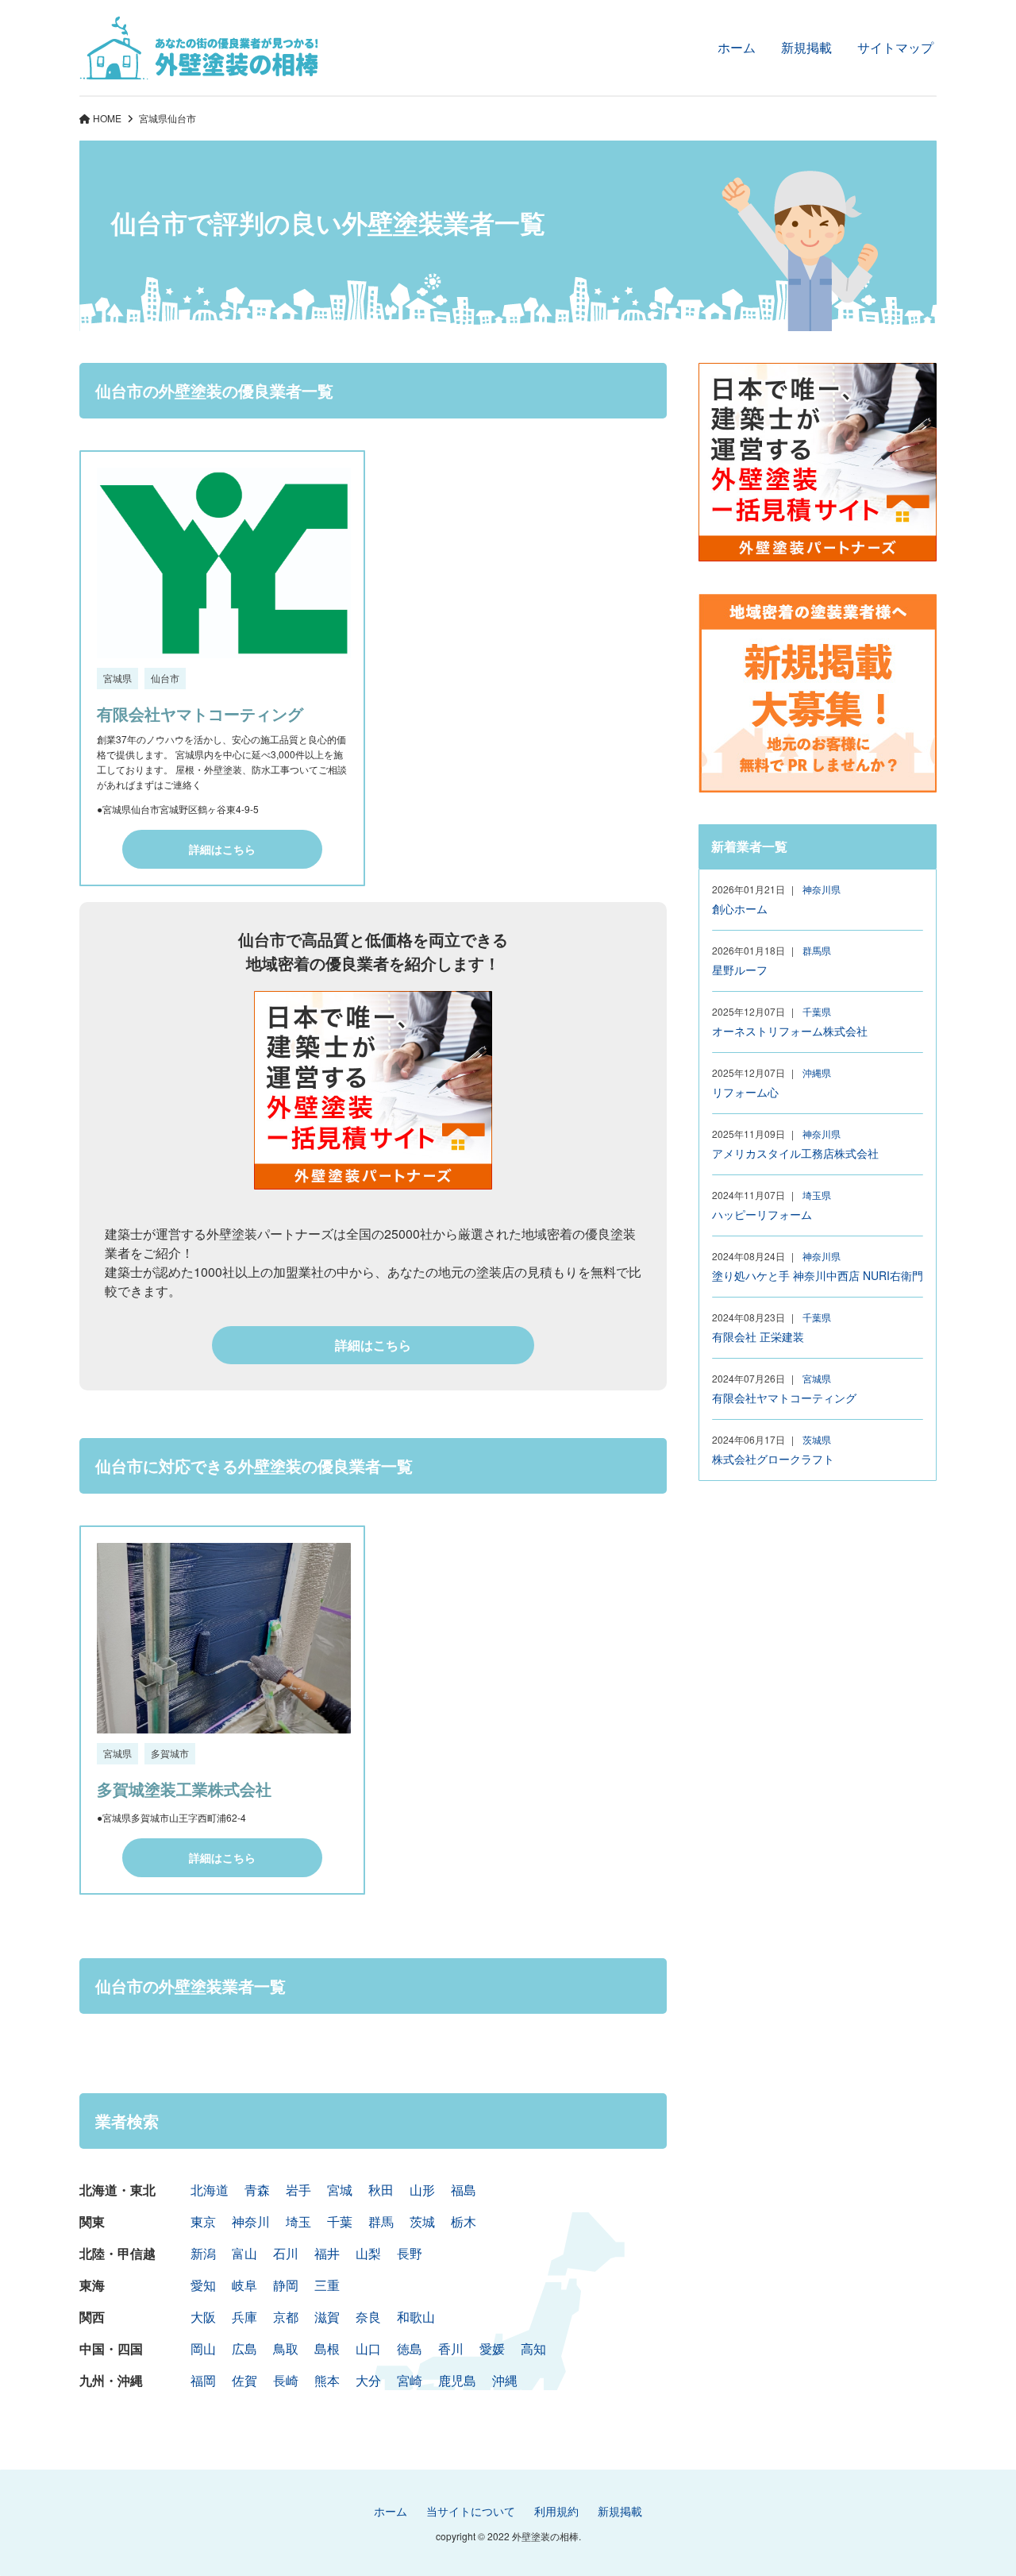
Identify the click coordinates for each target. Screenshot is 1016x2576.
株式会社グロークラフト (773, 1459)
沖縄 (505, 2380)
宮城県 (153, 118)
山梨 (368, 2253)
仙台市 (165, 678)
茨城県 (817, 1439)
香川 (451, 2348)
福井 (327, 2253)
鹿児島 (457, 2380)
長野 (410, 2253)
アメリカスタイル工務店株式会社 (795, 1153)
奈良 (368, 2317)
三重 (327, 2285)
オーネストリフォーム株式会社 (790, 1031)
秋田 (381, 2190)
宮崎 (410, 2380)
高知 (533, 2348)
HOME (107, 118)
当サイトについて (471, 2511)
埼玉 (298, 2221)
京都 (286, 2317)
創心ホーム (740, 908)
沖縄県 (817, 1072)
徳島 (410, 2348)
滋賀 (327, 2317)
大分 (368, 2380)
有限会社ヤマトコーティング (200, 713)
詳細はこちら (222, 849)
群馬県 (817, 950)
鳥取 (286, 2348)
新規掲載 (806, 47)
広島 (244, 2348)
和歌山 (416, 2317)
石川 (286, 2253)
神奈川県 (822, 889)
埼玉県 (817, 1195)
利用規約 (556, 2511)
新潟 (203, 2253)
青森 (257, 2190)
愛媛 (492, 2348)
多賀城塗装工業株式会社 (184, 1789)
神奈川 (251, 2221)
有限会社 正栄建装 (758, 1336)
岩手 (298, 2190)
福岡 (203, 2380)
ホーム (737, 47)
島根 (327, 2348)
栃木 (464, 2221)
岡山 (203, 2348)
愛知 (203, 2285)
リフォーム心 (745, 1092)
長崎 (286, 2380)
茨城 (422, 2221)
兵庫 (244, 2317)
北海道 (210, 2190)
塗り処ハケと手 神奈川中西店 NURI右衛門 (818, 1275)
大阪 (203, 2317)
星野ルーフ (740, 970)
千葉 (340, 2221)
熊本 (327, 2380)
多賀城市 (170, 1753)
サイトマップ (895, 47)
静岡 (286, 2285)
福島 (464, 2190)
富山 (244, 2253)
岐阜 (244, 2285)
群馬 (381, 2221)
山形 (422, 2190)
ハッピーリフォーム (762, 1214)
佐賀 (244, 2380)
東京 (203, 2221)
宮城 (340, 2190)
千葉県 (817, 1011)
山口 (368, 2348)
